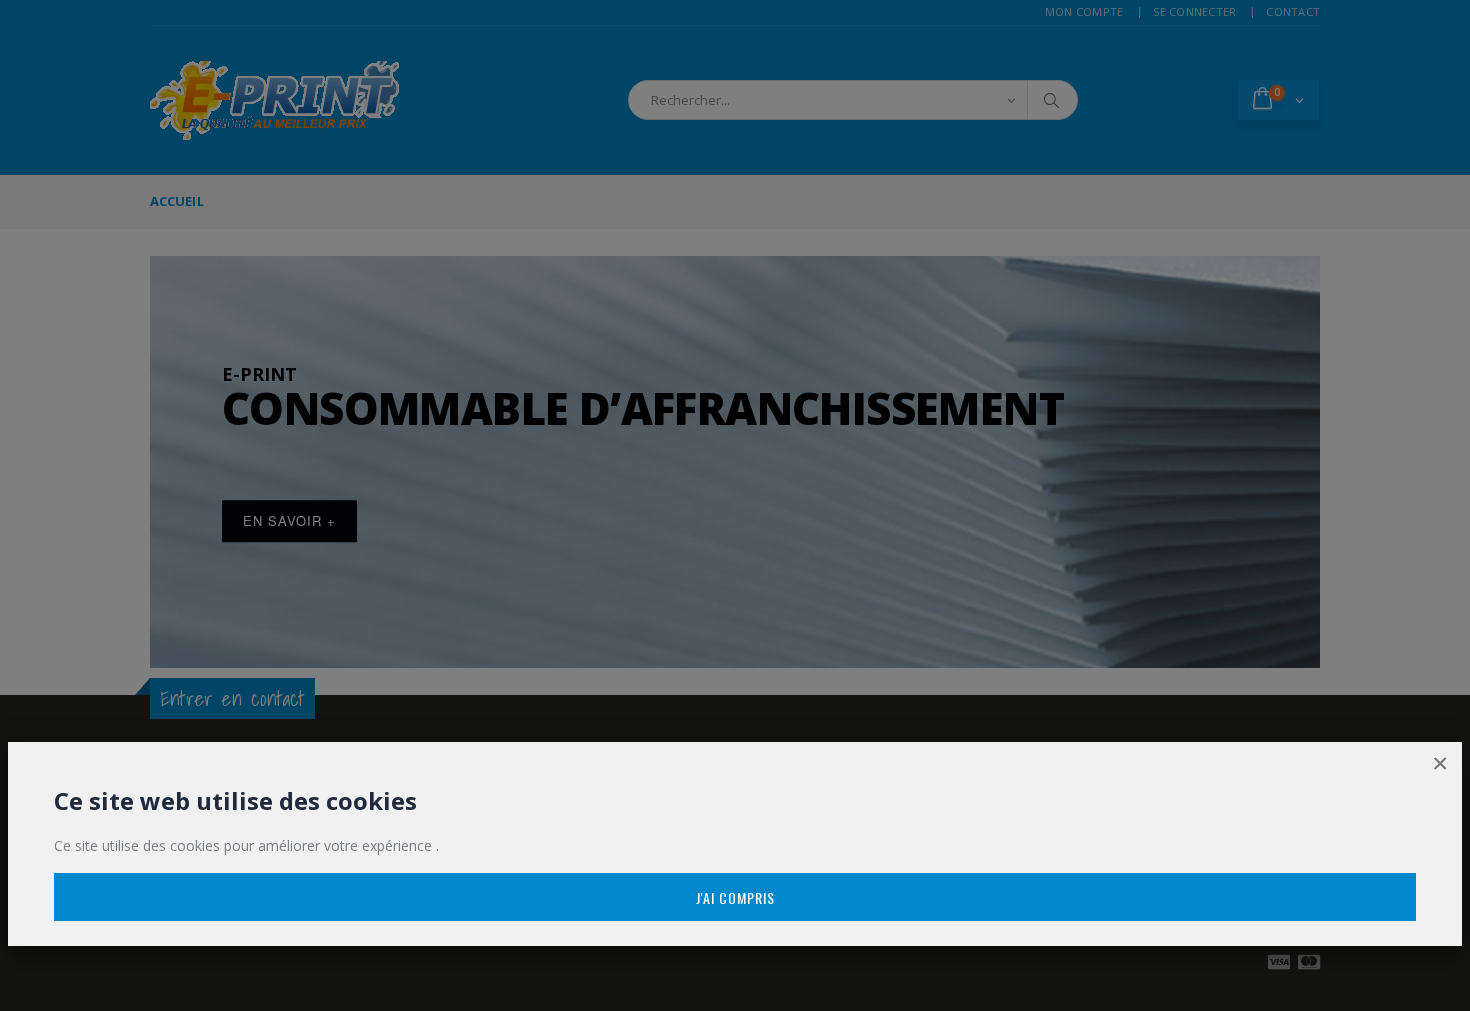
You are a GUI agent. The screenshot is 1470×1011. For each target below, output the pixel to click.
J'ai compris (735, 897)
